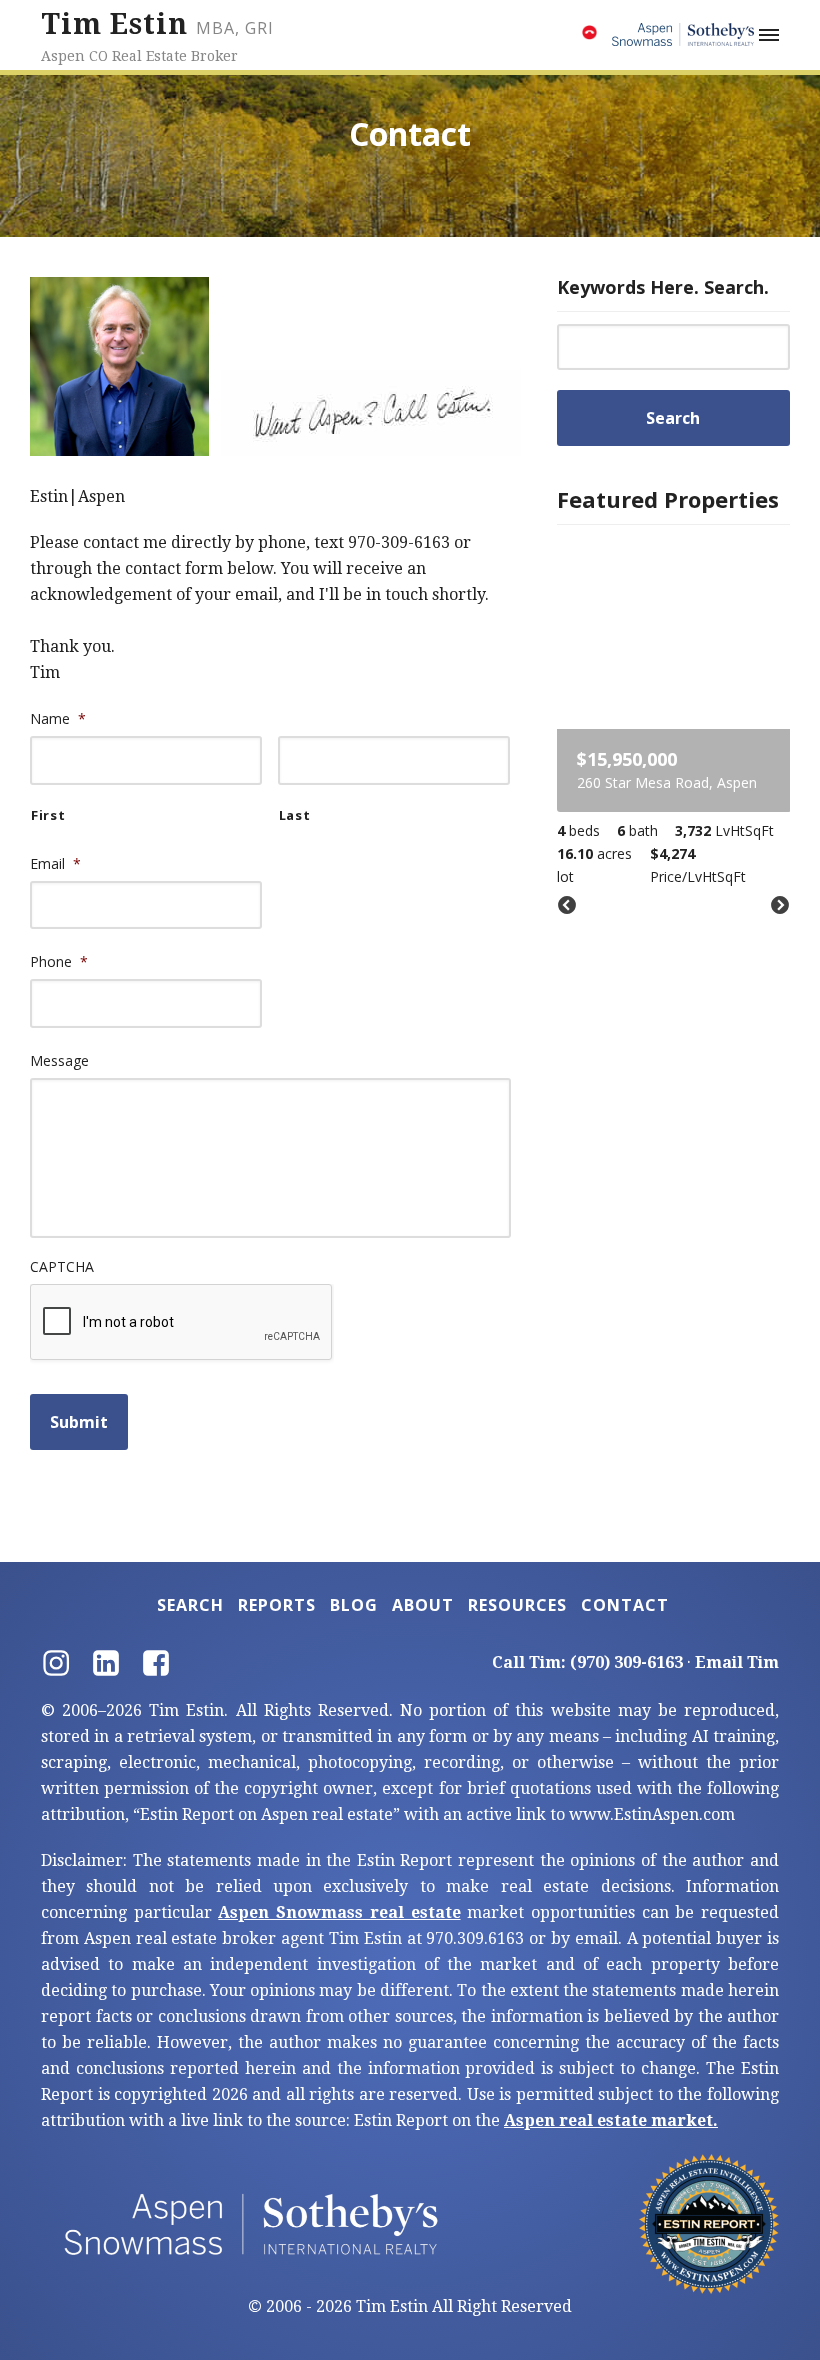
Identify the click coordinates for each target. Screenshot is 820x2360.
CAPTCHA (62, 1267)
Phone (59, 962)
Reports (277, 1605)
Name (58, 719)
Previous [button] (567, 906)
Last (295, 815)
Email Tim (737, 1662)
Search (190, 1605)
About (423, 1605)
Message (59, 1061)
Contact (625, 1605)
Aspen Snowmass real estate (339, 1912)
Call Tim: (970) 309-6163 (587, 1662)
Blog (354, 1605)
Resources (517, 1605)
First (48, 815)
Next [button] (780, 906)
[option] (674, 712)
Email (55, 864)
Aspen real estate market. (611, 2120)
